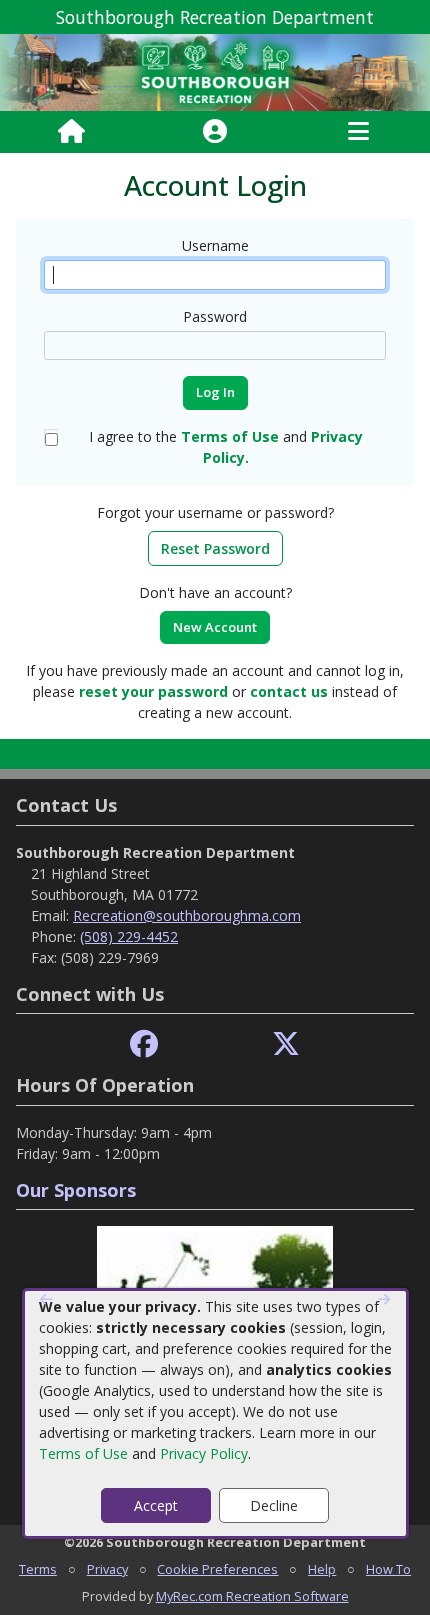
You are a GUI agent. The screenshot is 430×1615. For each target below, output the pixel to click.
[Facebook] (144, 1044)
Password (215, 316)
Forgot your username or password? (215, 512)
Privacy (107, 1569)
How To (388, 1569)
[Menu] (358, 132)
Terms (38, 1569)
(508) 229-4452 (129, 936)
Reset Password (215, 548)
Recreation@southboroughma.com (187, 915)
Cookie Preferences (217, 1569)
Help (322, 1569)
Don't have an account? (215, 592)
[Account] (215, 132)
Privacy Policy (204, 1453)
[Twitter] (286, 1044)
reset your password (153, 691)
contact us (289, 691)
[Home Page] (71, 132)
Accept (156, 1505)
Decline (274, 1505)
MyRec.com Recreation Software (252, 1596)
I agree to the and (226, 447)
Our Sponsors (76, 1190)
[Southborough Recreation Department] (215, 71)
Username (215, 245)
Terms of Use (83, 1453)
